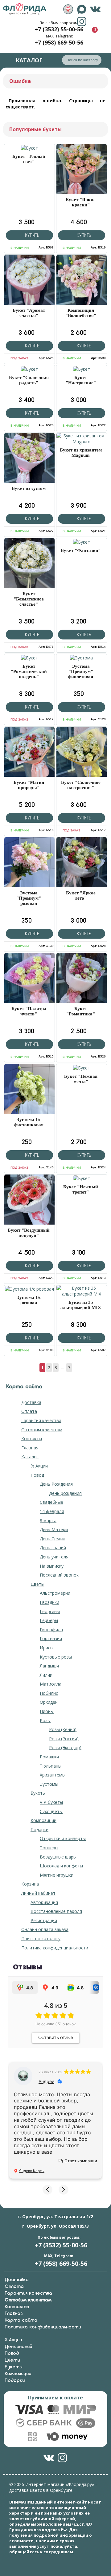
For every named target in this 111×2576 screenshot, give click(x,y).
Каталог (30, 1457)
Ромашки (49, 1757)
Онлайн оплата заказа (45, 1929)
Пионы (47, 1711)
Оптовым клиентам (42, 1430)
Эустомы (49, 1784)
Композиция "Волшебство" (81, 313)
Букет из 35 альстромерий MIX (81, 1305)
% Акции (39, 1466)
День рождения (65, 1493)
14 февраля (52, 1511)
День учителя (54, 1557)
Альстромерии (55, 1593)
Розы (45, 1720)
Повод (37, 1475)
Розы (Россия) (64, 1739)
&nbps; (68, 9)
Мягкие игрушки (57, 1875)
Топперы (49, 1848)
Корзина (30, 1884)
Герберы (49, 1620)
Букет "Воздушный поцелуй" (29, 1233)
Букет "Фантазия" (81, 550)
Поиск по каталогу (41, 1939)
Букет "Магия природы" (29, 785)
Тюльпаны (51, 1766)
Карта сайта (21, 2320)
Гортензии (51, 1638)
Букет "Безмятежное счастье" (29, 599)
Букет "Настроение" (81, 380)
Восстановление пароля (56, 1911)
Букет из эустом (29, 488)
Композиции (43, 1820)
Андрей (46, 2081)
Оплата (29, 1411)
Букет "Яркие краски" (81, 202)
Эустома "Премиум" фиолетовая (81, 671)
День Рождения (56, 1484)
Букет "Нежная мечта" (81, 1079)
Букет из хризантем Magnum (81, 453)
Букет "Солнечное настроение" (81, 785)
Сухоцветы (51, 1811)
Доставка (31, 1402)
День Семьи (52, 1539)
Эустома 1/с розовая (29, 1300)
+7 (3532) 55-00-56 (59, 29)
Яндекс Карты (32, 2171)
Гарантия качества (41, 1420)
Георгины (50, 1611)
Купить (32, 235)
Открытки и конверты (63, 1838)
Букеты (38, 1793)
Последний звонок (59, 1575)
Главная (30, 1448)
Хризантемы (53, 1775)
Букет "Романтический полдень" (29, 671)
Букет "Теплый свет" (29, 159)
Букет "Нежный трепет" (81, 1189)
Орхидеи (49, 1702)
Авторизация (44, 1902)
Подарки (39, 1829)
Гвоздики (49, 1602)
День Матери (54, 1529)
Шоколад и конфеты (61, 1866)
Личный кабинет (38, 1893)
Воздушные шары (58, 1857)
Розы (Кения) (63, 1729)
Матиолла (51, 1684)
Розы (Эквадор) (65, 1747)
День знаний (53, 1548)
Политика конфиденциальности (55, 1948)
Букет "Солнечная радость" (29, 380)
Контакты (32, 1438)
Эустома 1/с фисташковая (29, 1122)
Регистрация (44, 1920)
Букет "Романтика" (81, 1011)
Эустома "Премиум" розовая (29, 898)
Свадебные (51, 1502)
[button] (47, 2190)
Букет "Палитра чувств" (29, 1011)
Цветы (37, 1584)
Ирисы (47, 1648)
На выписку (52, 1566)
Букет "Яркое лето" (81, 895)
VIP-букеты (51, 1802)
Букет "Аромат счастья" (29, 313)
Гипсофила (51, 1630)
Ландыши (49, 1666)
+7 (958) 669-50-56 (59, 42)
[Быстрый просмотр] (29, 148)
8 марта (48, 1521)
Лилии (46, 1675)
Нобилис (49, 1693)
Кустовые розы (56, 1657)
